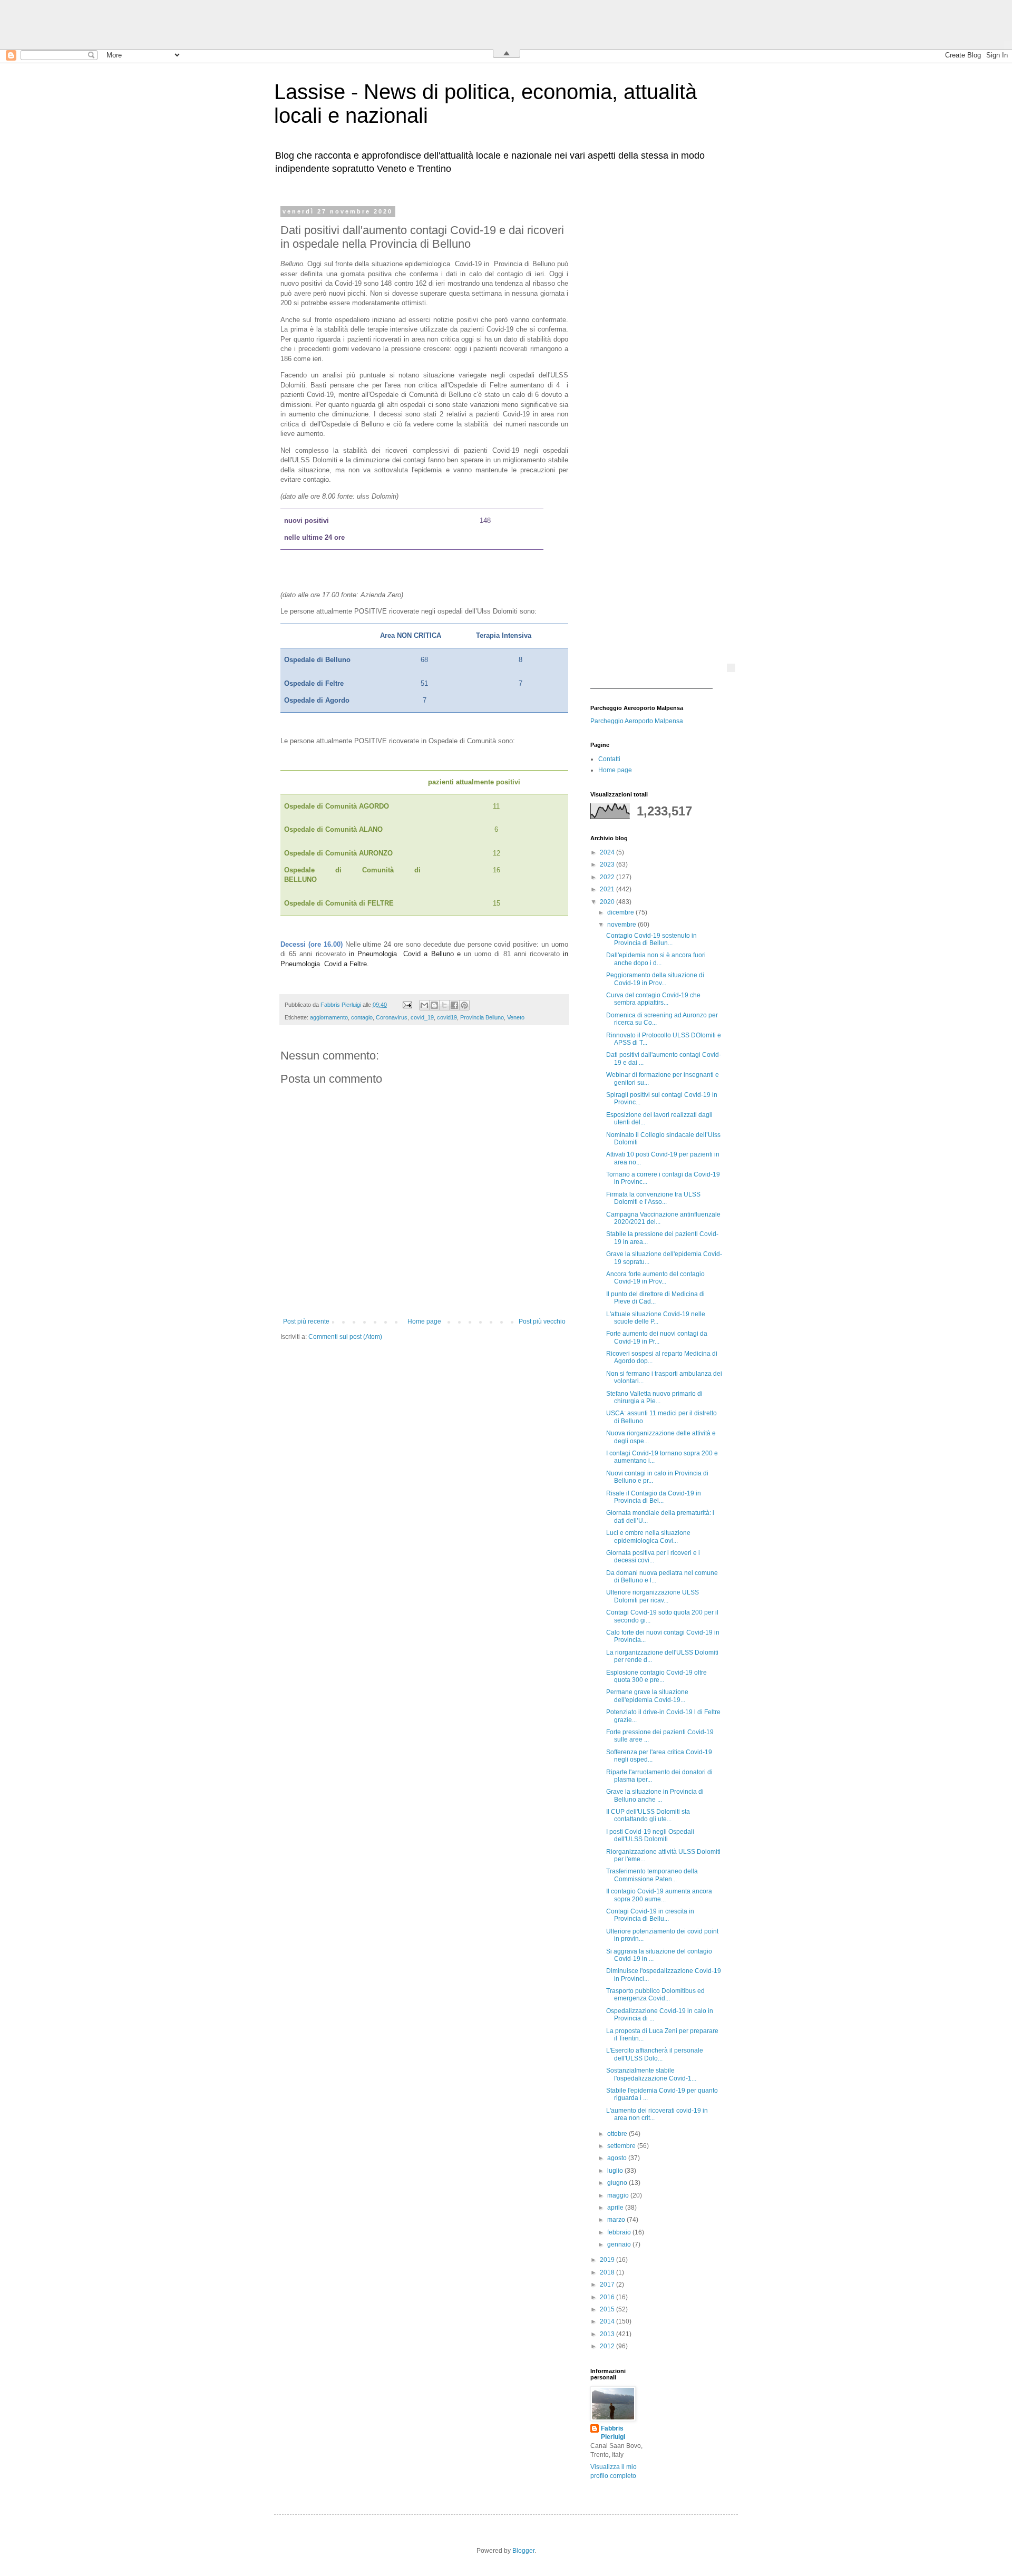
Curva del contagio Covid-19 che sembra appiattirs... (653, 999)
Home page (424, 1321)
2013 (608, 2334)
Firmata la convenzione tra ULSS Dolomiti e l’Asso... (653, 1198)
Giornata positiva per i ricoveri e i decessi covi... (653, 1557)
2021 (608, 889)
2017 (608, 2285)
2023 (608, 864)
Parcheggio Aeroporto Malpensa (637, 721)
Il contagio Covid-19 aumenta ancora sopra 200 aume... (659, 1895)
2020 (608, 902)
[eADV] (731, 668)
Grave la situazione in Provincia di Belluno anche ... (655, 1795)
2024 (608, 852)
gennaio (620, 2244)
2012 (608, 2346)
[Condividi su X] (444, 1005)
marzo (617, 2220)
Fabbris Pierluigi (613, 2433)
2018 (608, 2272)
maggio (619, 2195)
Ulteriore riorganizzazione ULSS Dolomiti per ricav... (653, 1596)
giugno (618, 2183)
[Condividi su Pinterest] (464, 1005)
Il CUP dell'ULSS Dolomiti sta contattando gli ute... (648, 1815)
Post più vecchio (542, 1321)
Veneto (516, 1017)
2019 (608, 2260)
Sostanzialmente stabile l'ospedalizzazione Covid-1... (651, 2074)
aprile (616, 2208)
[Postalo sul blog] (434, 1005)
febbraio (620, 2232)
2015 (608, 2309)
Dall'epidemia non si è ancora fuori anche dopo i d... (656, 959)
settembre (622, 2146)
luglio (616, 2171)
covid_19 (422, 1017)
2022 (608, 877)
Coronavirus (392, 1017)
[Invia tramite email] (424, 1005)
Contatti (609, 759)
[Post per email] (407, 1005)
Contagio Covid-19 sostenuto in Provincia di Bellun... (651, 939)
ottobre (618, 2134)
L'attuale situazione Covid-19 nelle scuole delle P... (656, 1318)
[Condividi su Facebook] (454, 1005)
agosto (618, 2158)
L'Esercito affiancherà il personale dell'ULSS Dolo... (655, 2054)
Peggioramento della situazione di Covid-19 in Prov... (655, 979)
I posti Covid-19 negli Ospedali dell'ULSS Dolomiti (650, 1835)
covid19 (447, 1017)
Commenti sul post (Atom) (345, 1337)
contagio (362, 1017)
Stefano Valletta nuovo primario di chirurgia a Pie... (654, 1397)
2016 (608, 2297)
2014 (608, 2321)
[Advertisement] (656, 366)
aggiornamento (329, 1017)
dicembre (621, 912)
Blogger (523, 2551)
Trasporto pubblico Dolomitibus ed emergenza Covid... (655, 1995)
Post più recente (306, 1321)
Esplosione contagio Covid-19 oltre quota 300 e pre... (656, 1676)
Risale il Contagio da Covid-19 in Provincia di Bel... (654, 1497)
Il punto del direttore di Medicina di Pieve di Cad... (655, 1298)
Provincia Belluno (482, 1017)
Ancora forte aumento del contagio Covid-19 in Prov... (655, 1278)
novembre (622, 925)
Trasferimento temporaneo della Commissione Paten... (652, 1875)
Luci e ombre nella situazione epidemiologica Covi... (648, 1537)
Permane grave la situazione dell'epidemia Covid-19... (647, 1696)
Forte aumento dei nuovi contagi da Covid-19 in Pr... (657, 1337)
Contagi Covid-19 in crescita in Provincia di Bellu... (650, 1915)
